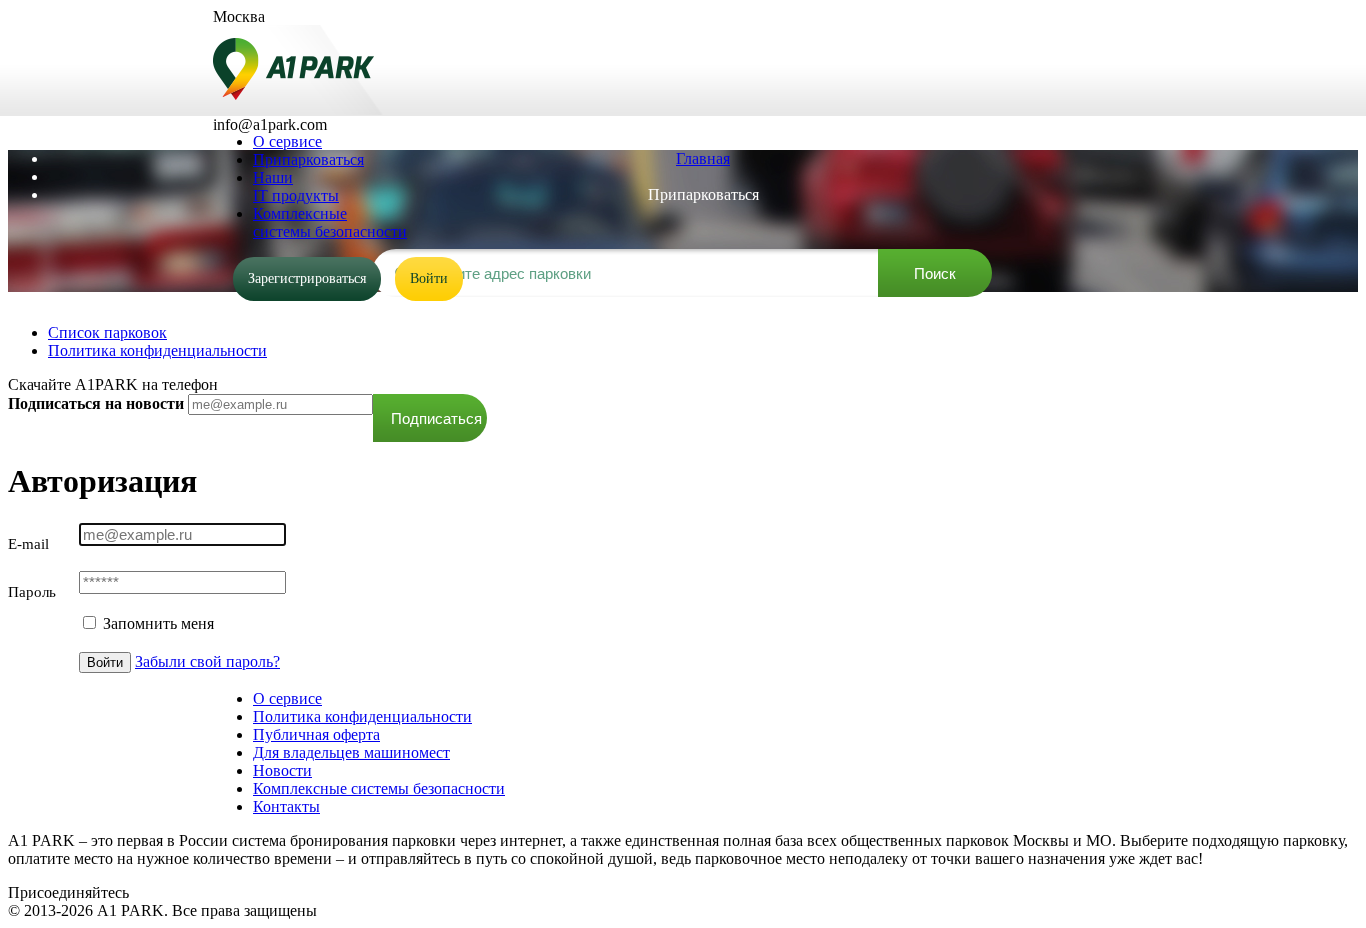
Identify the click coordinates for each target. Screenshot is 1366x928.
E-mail (28, 544)
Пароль (32, 592)
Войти (429, 278)
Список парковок (107, 332)
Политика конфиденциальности (157, 350)
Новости (282, 770)
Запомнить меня (156, 623)
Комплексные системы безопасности (379, 788)
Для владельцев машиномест (351, 752)
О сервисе (287, 698)
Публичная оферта (316, 734)
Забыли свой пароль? (207, 661)
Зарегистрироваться (307, 278)
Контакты (286, 806)
